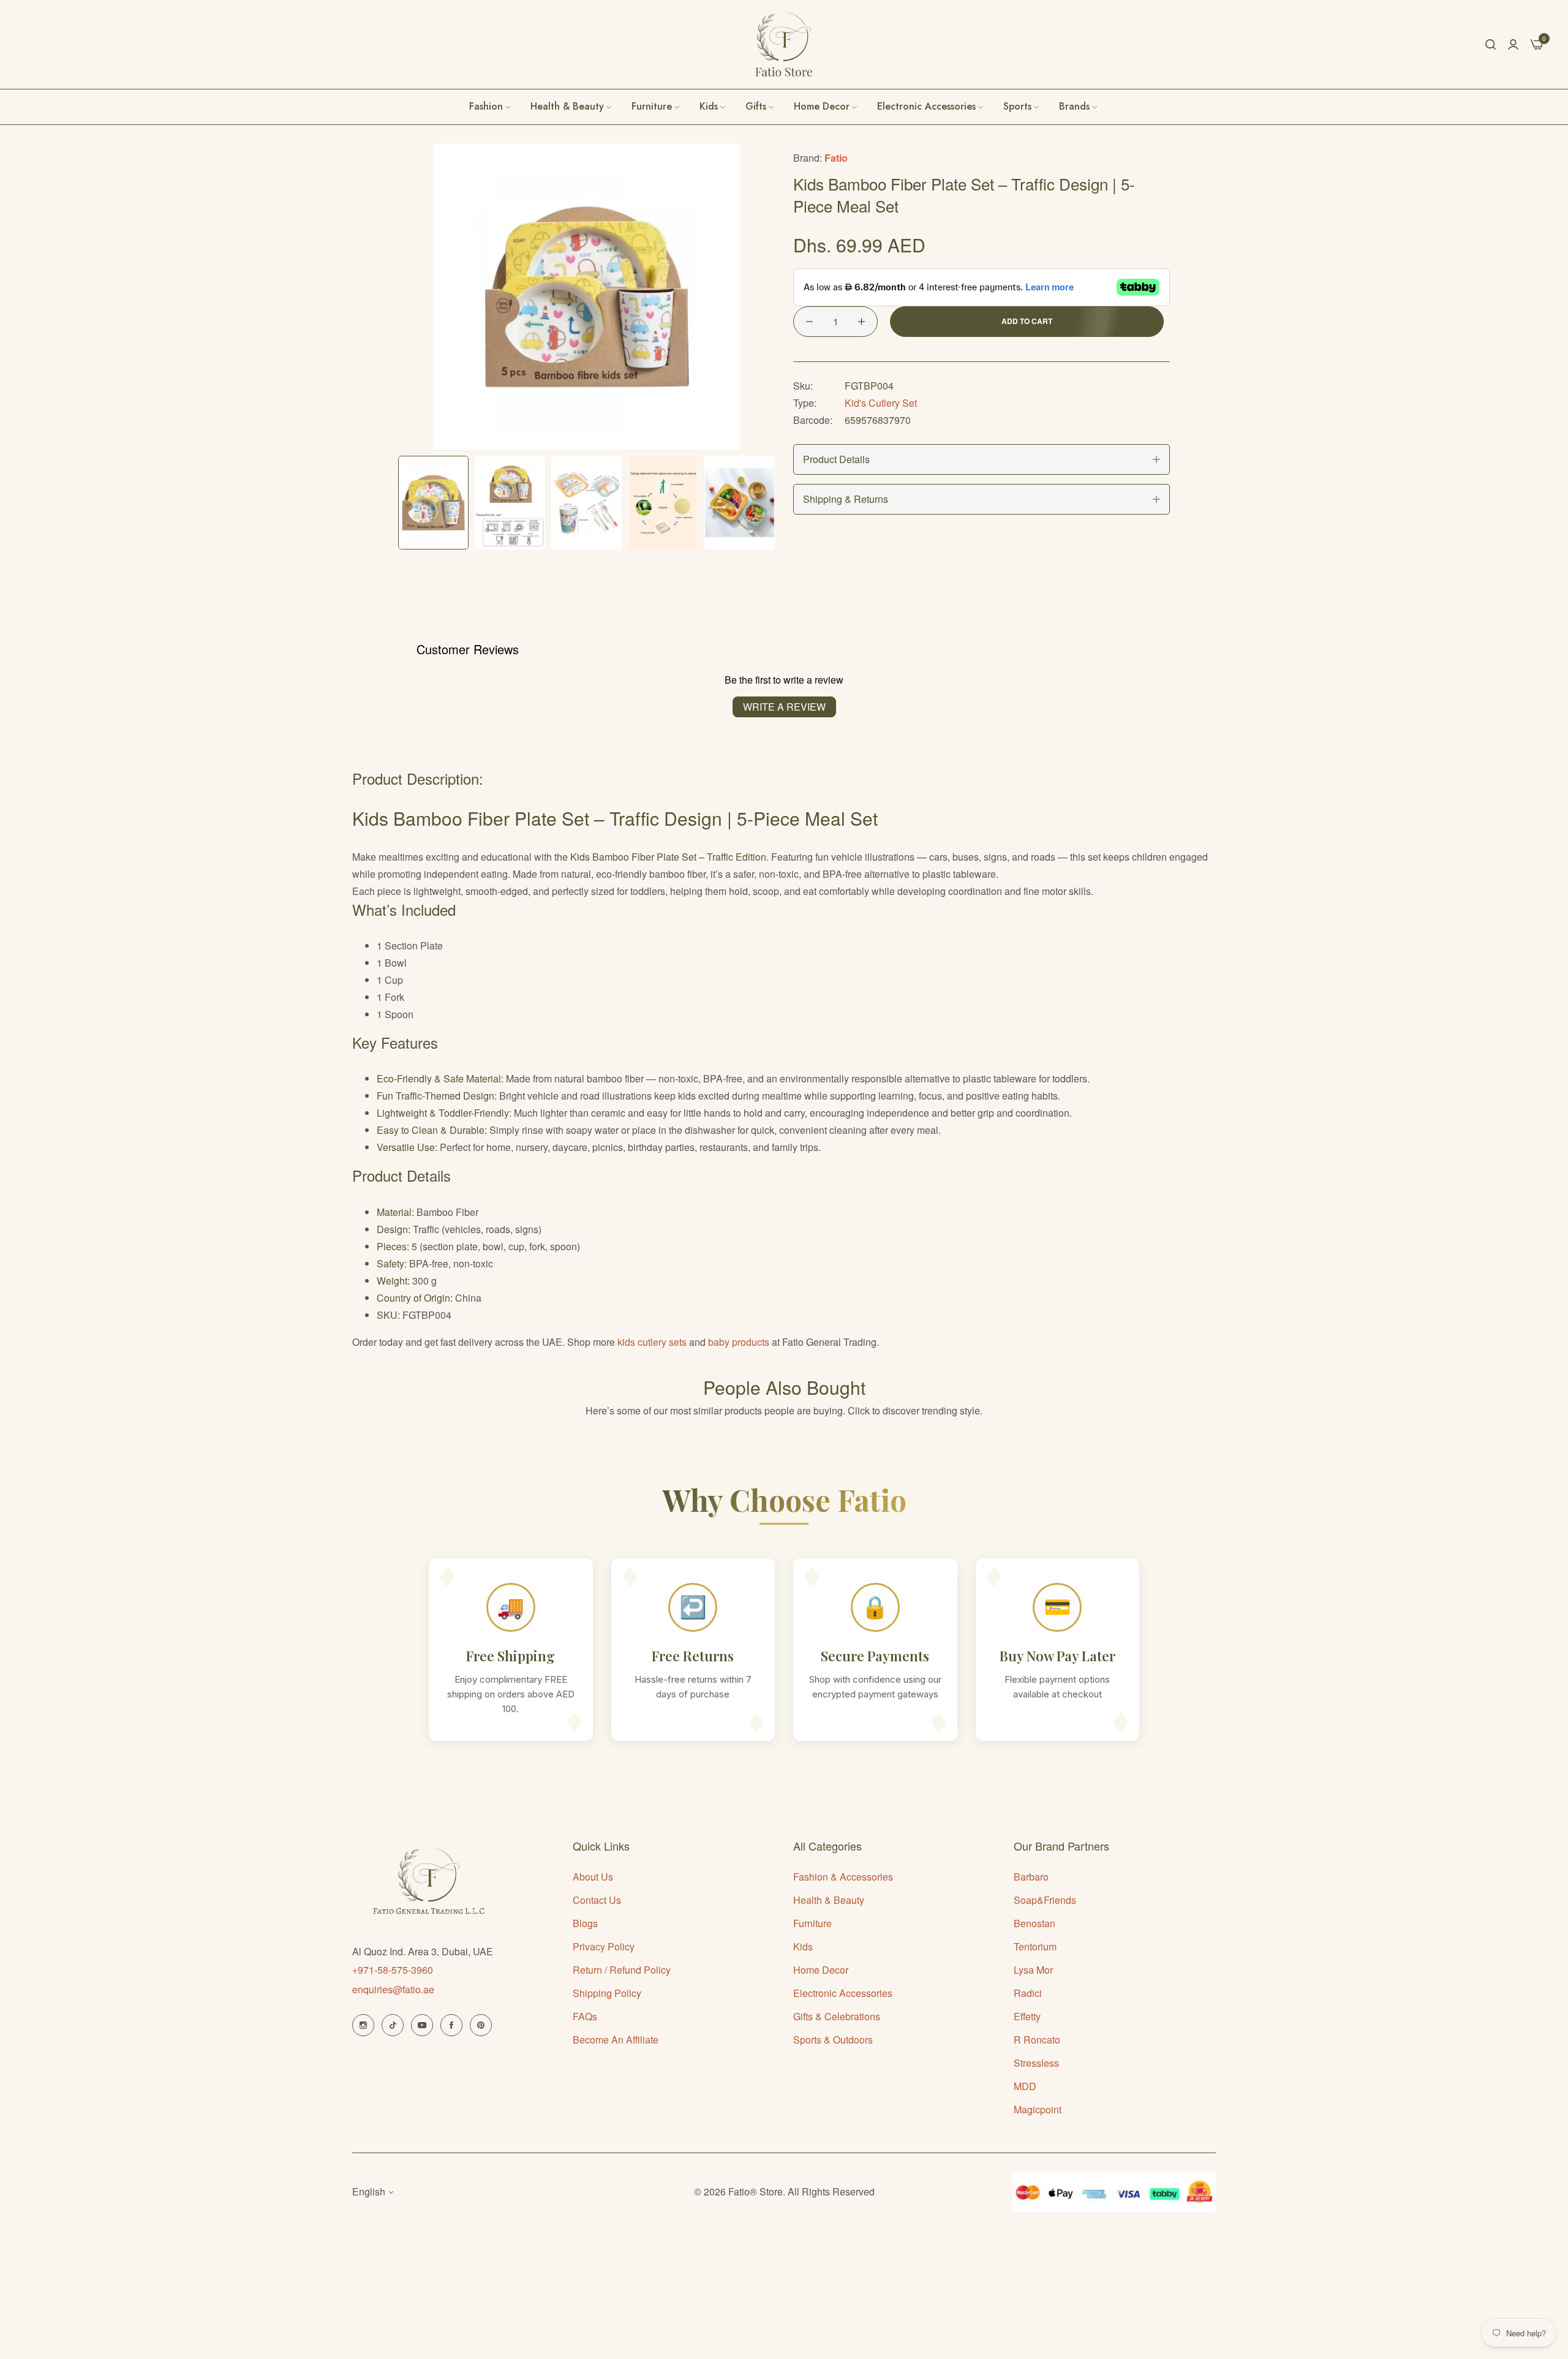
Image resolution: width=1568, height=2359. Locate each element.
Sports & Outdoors (833, 2040)
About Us (593, 1877)
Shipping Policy (607, 1993)
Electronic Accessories (843, 1993)
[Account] (1513, 44)
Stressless (1036, 2063)
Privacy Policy (604, 1946)
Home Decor (821, 1970)
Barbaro (1031, 1877)
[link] (1079, 107)
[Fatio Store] (784, 44)
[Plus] (861, 322)
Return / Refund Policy (622, 1970)
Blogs (585, 1923)
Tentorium (1035, 1946)
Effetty (1027, 2016)
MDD (1025, 2086)
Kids (803, 1946)
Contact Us (597, 1900)
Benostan (1035, 1923)
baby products (739, 1342)
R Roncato (1037, 2040)
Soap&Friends (1045, 1900)
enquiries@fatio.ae (393, 1989)
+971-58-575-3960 (393, 1970)
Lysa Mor (1033, 1970)
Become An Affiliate (616, 2040)
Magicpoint (1038, 2109)
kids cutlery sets (652, 1342)
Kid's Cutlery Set (881, 403)
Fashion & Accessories (843, 1877)
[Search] (1491, 44)
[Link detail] (363, 2025)
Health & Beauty (829, 1900)
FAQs (585, 2016)
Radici (1028, 1993)
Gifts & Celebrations (837, 2016)
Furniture (812, 1923)
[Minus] (809, 322)
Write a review (784, 707)
